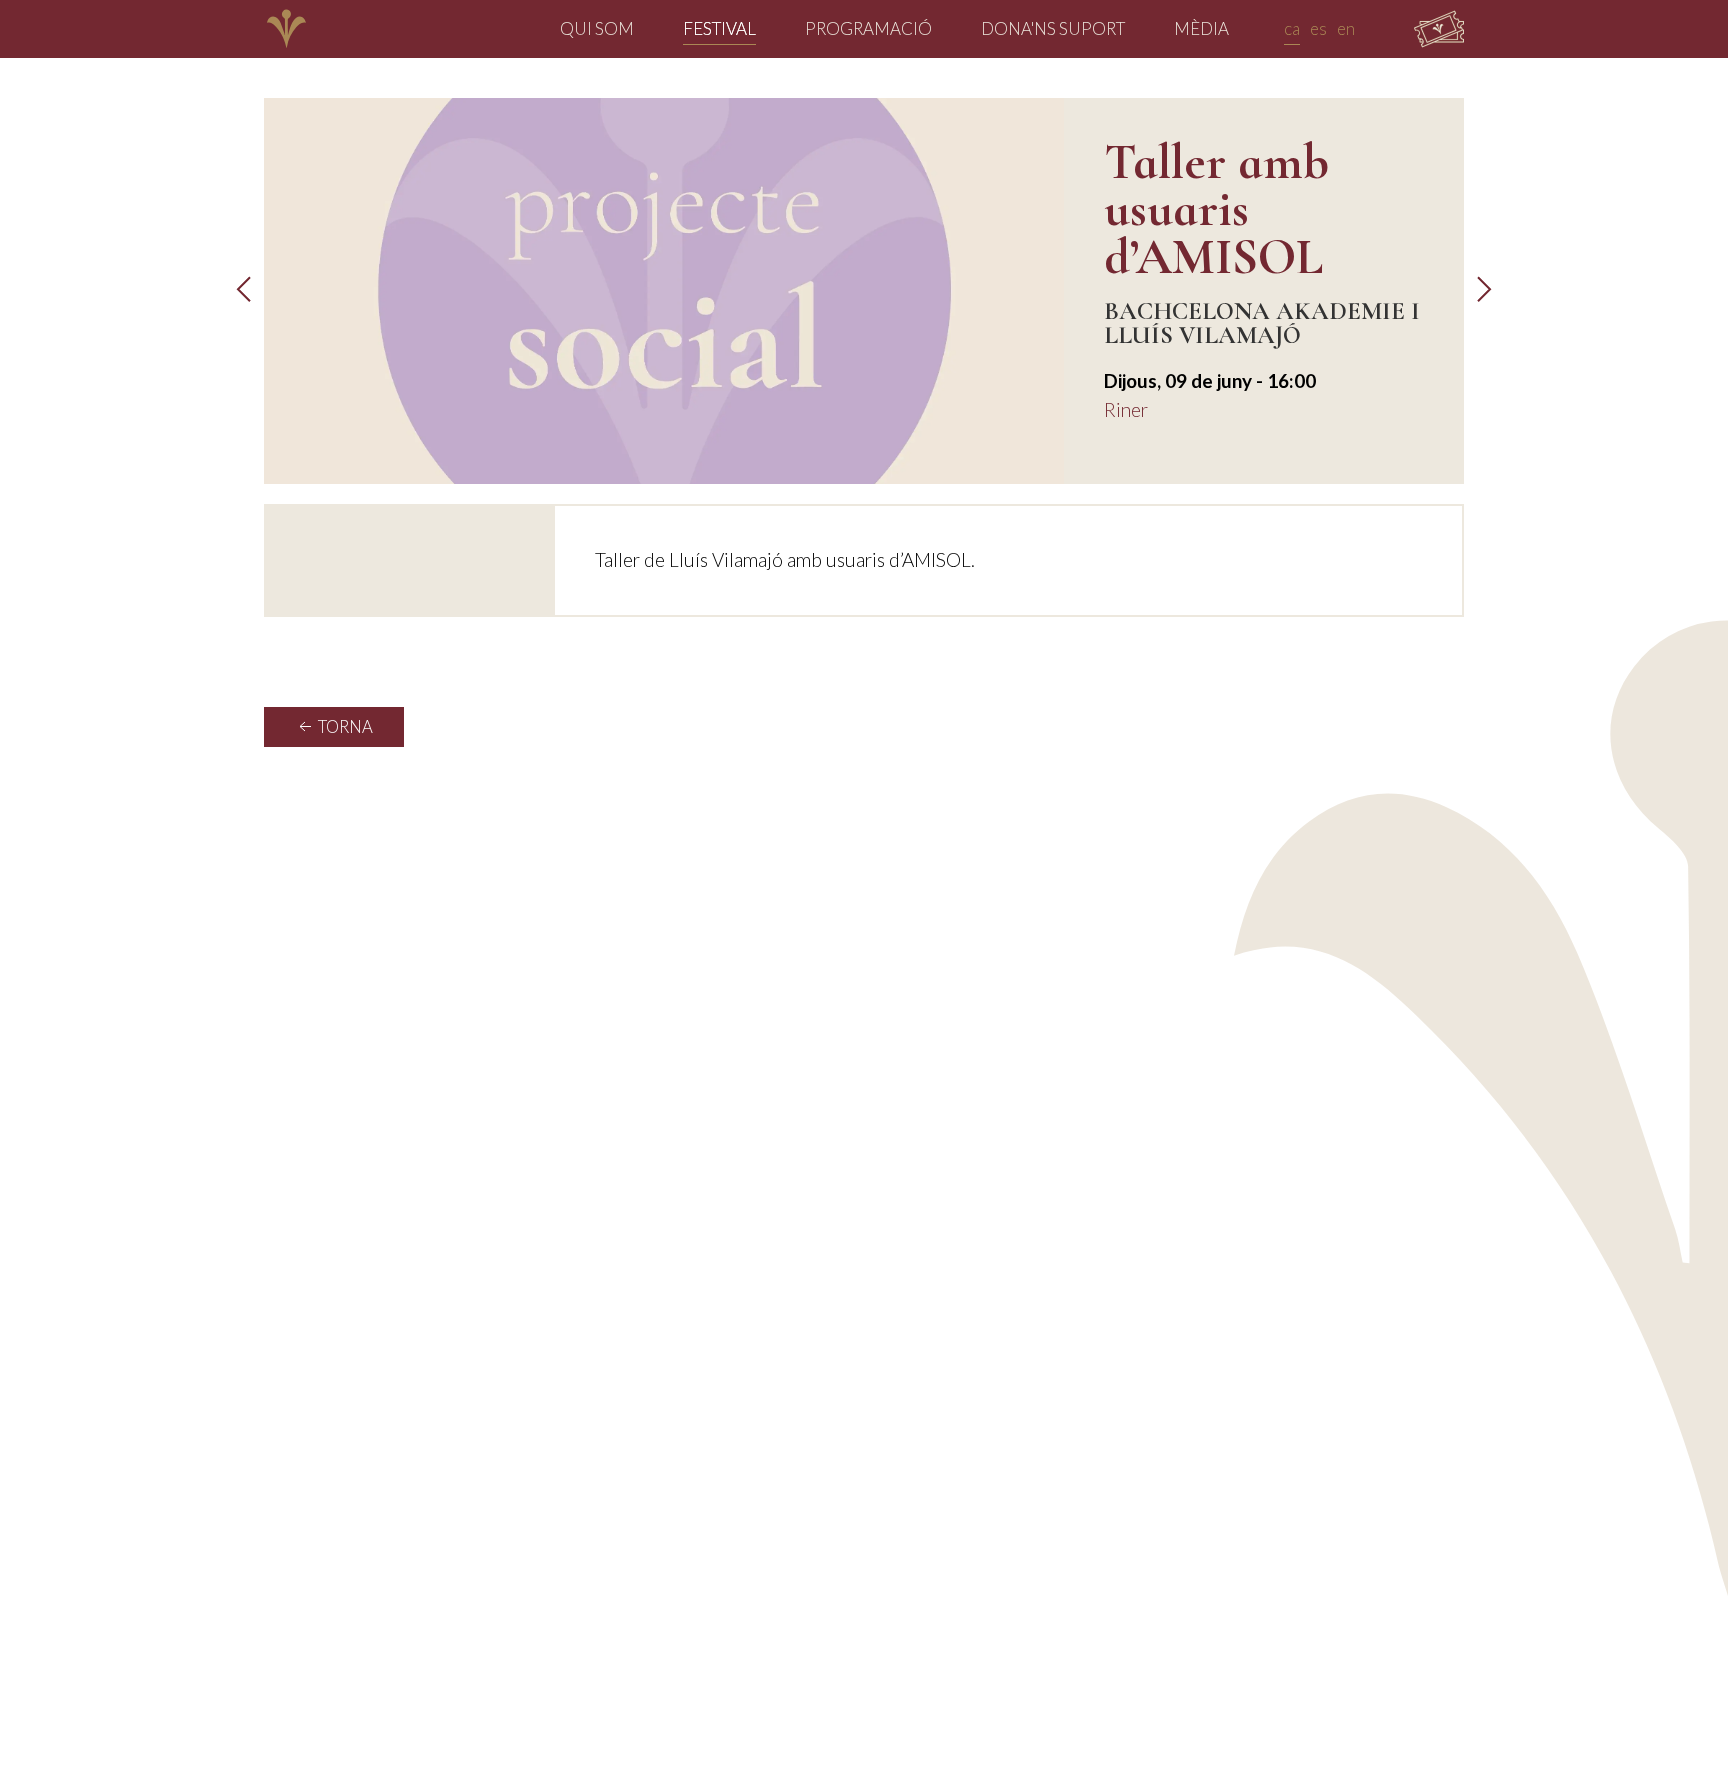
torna (344, 727)
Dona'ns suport (1053, 28)
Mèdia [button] (1201, 28)
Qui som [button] (597, 28)
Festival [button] (719, 28)
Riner (1126, 409)
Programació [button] (868, 28)
